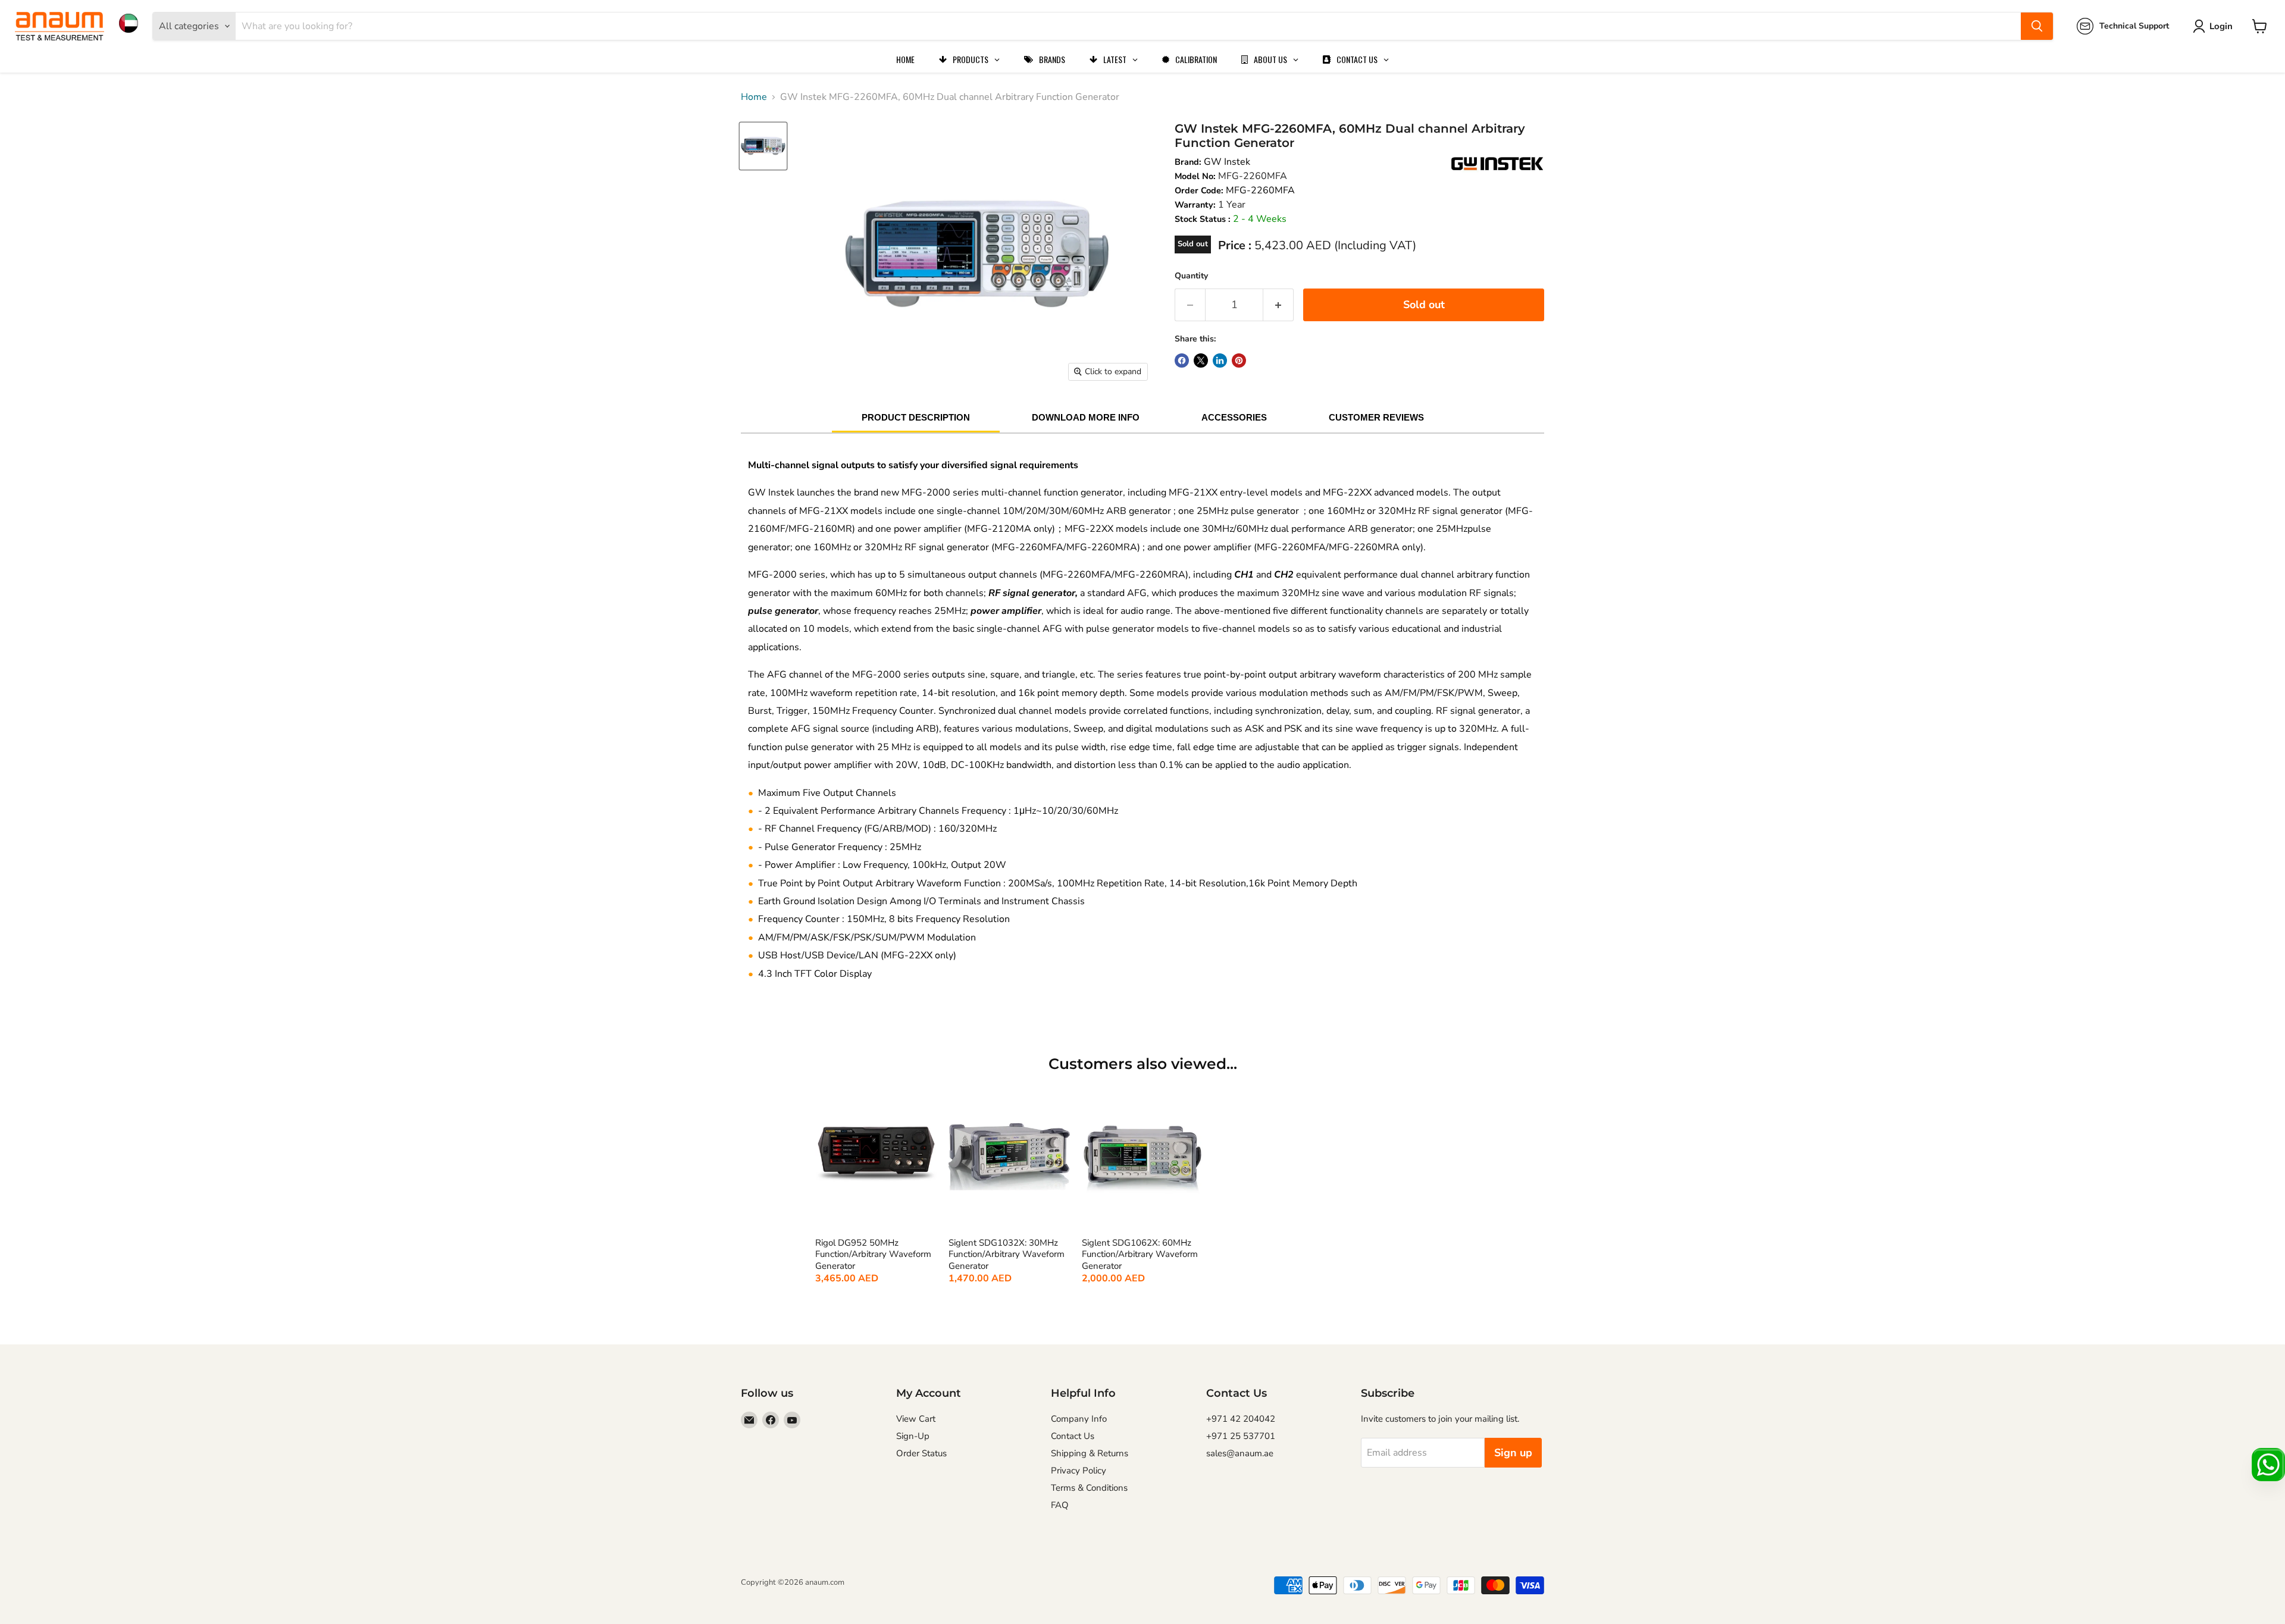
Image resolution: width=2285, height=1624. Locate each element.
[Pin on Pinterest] (1239, 360)
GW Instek (1227, 162)
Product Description (916, 417)
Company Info (1079, 1419)
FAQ (1060, 1505)
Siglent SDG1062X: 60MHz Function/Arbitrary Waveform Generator (1140, 1255)
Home (754, 97)
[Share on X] (1201, 360)
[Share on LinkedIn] (1220, 360)
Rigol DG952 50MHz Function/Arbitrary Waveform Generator (873, 1255)
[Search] (2037, 26)
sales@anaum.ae (1240, 1453)
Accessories (1234, 417)
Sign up (1513, 1453)
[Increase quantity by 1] (1278, 305)
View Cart (916, 1419)
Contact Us (1073, 1436)
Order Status (921, 1453)
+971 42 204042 (1241, 1419)
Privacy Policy (1079, 1471)
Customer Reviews (1376, 417)
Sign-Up (913, 1436)
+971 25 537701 (1241, 1436)
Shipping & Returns (1090, 1453)
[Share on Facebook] (1182, 360)
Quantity (1191, 276)
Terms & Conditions (1089, 1488)
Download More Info (1086, 417)
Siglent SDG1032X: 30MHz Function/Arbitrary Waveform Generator (1007, 1255)
